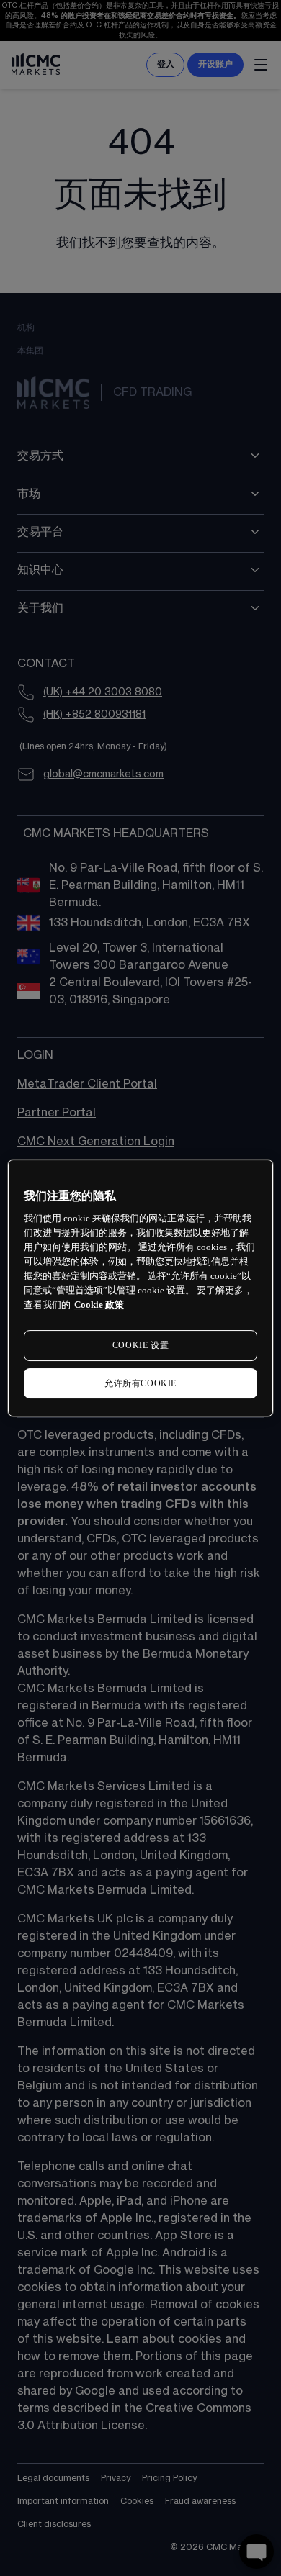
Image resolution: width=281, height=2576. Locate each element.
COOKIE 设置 (140, 1345)
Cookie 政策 (99, 1305)
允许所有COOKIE (140, 1383)
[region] (141, 1288)
